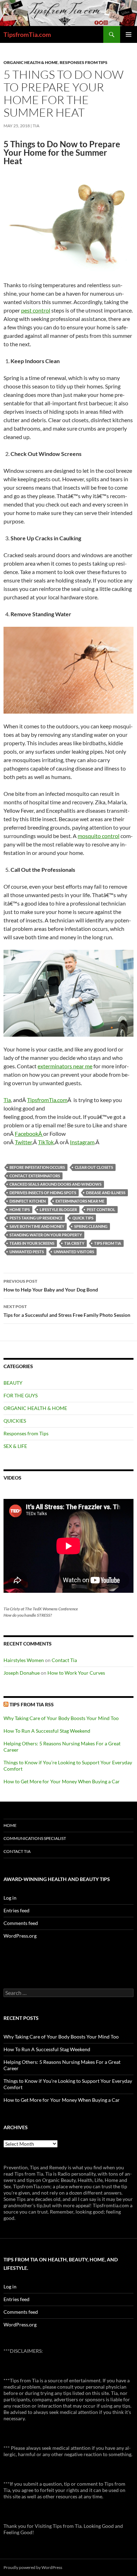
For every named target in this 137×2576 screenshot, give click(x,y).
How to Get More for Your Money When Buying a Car (62, 1781)
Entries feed (17, 1910)
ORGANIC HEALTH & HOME (31, 62)
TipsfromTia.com (27, 34)
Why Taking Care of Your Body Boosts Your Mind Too (61, 1718)
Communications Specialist (35, 1838)
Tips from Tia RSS (32, 1704)
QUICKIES (15, 1421)
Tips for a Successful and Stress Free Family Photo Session (67, 1311)
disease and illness (106, 1193)
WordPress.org (20, 1936)
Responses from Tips (84, 62)
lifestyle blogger (58, 1209)
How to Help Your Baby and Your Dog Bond (51, 1286)
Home (10, 1825)
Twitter (23, 1142)
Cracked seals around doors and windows (56, 1184)
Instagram (82, 1142)
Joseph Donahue (22, 1673)
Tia (36, 126)
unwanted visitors (74, 1252)
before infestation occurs (37, 1167)
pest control (36, 310)
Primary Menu (129, 34)
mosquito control (99, 836)
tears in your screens (32, 1243)
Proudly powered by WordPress (33, 2567)
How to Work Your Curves (76, 1673)
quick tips (83, 1218)
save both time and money (37, 1226)
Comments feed (21, 1923)
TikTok (46, 1142)
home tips (20, 1209)
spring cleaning (91, 1226)
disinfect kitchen (28, 1201)
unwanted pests (27, 1252)
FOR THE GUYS (21, 1395)
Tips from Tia (108, 1243)
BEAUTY (13, 1383)
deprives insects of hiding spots (43, 1193)
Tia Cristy (74, 1243)
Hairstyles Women (24, 1660)
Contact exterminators (35, 1176)
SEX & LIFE (15, 1446)
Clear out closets (94, 1167)
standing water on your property (46, 1235)
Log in (10, 1898)
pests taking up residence (36, 1218)
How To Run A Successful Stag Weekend (47, 1731)
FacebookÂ (29, 1134)
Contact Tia (64, 1660)
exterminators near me (65, 1066)
